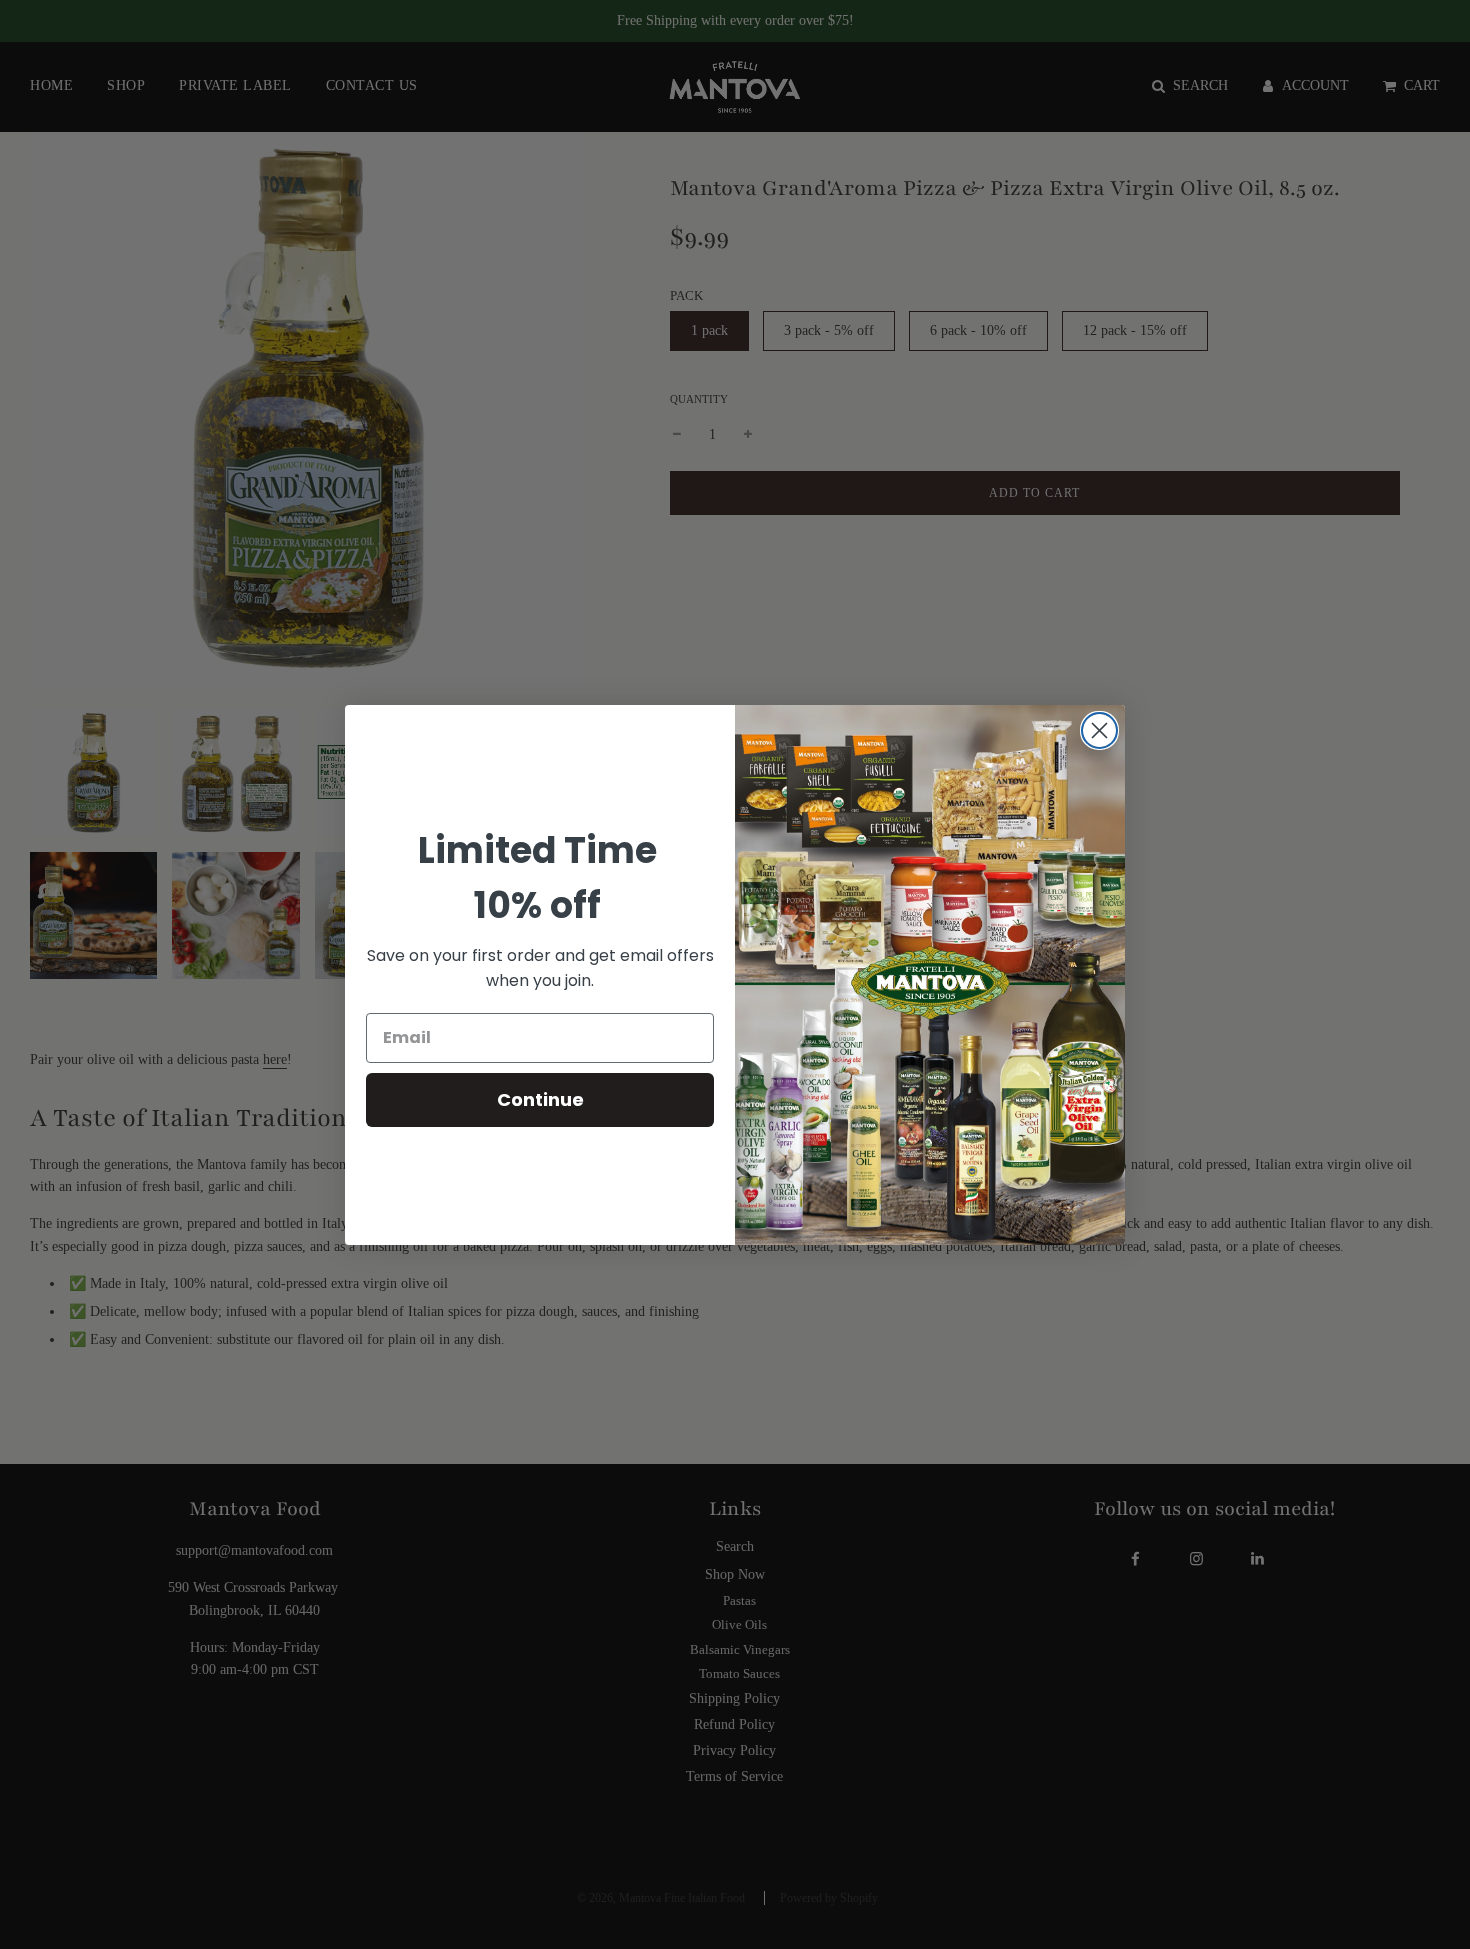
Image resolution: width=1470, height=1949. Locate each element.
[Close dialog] (1099, 730)
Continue (540, 1099)
